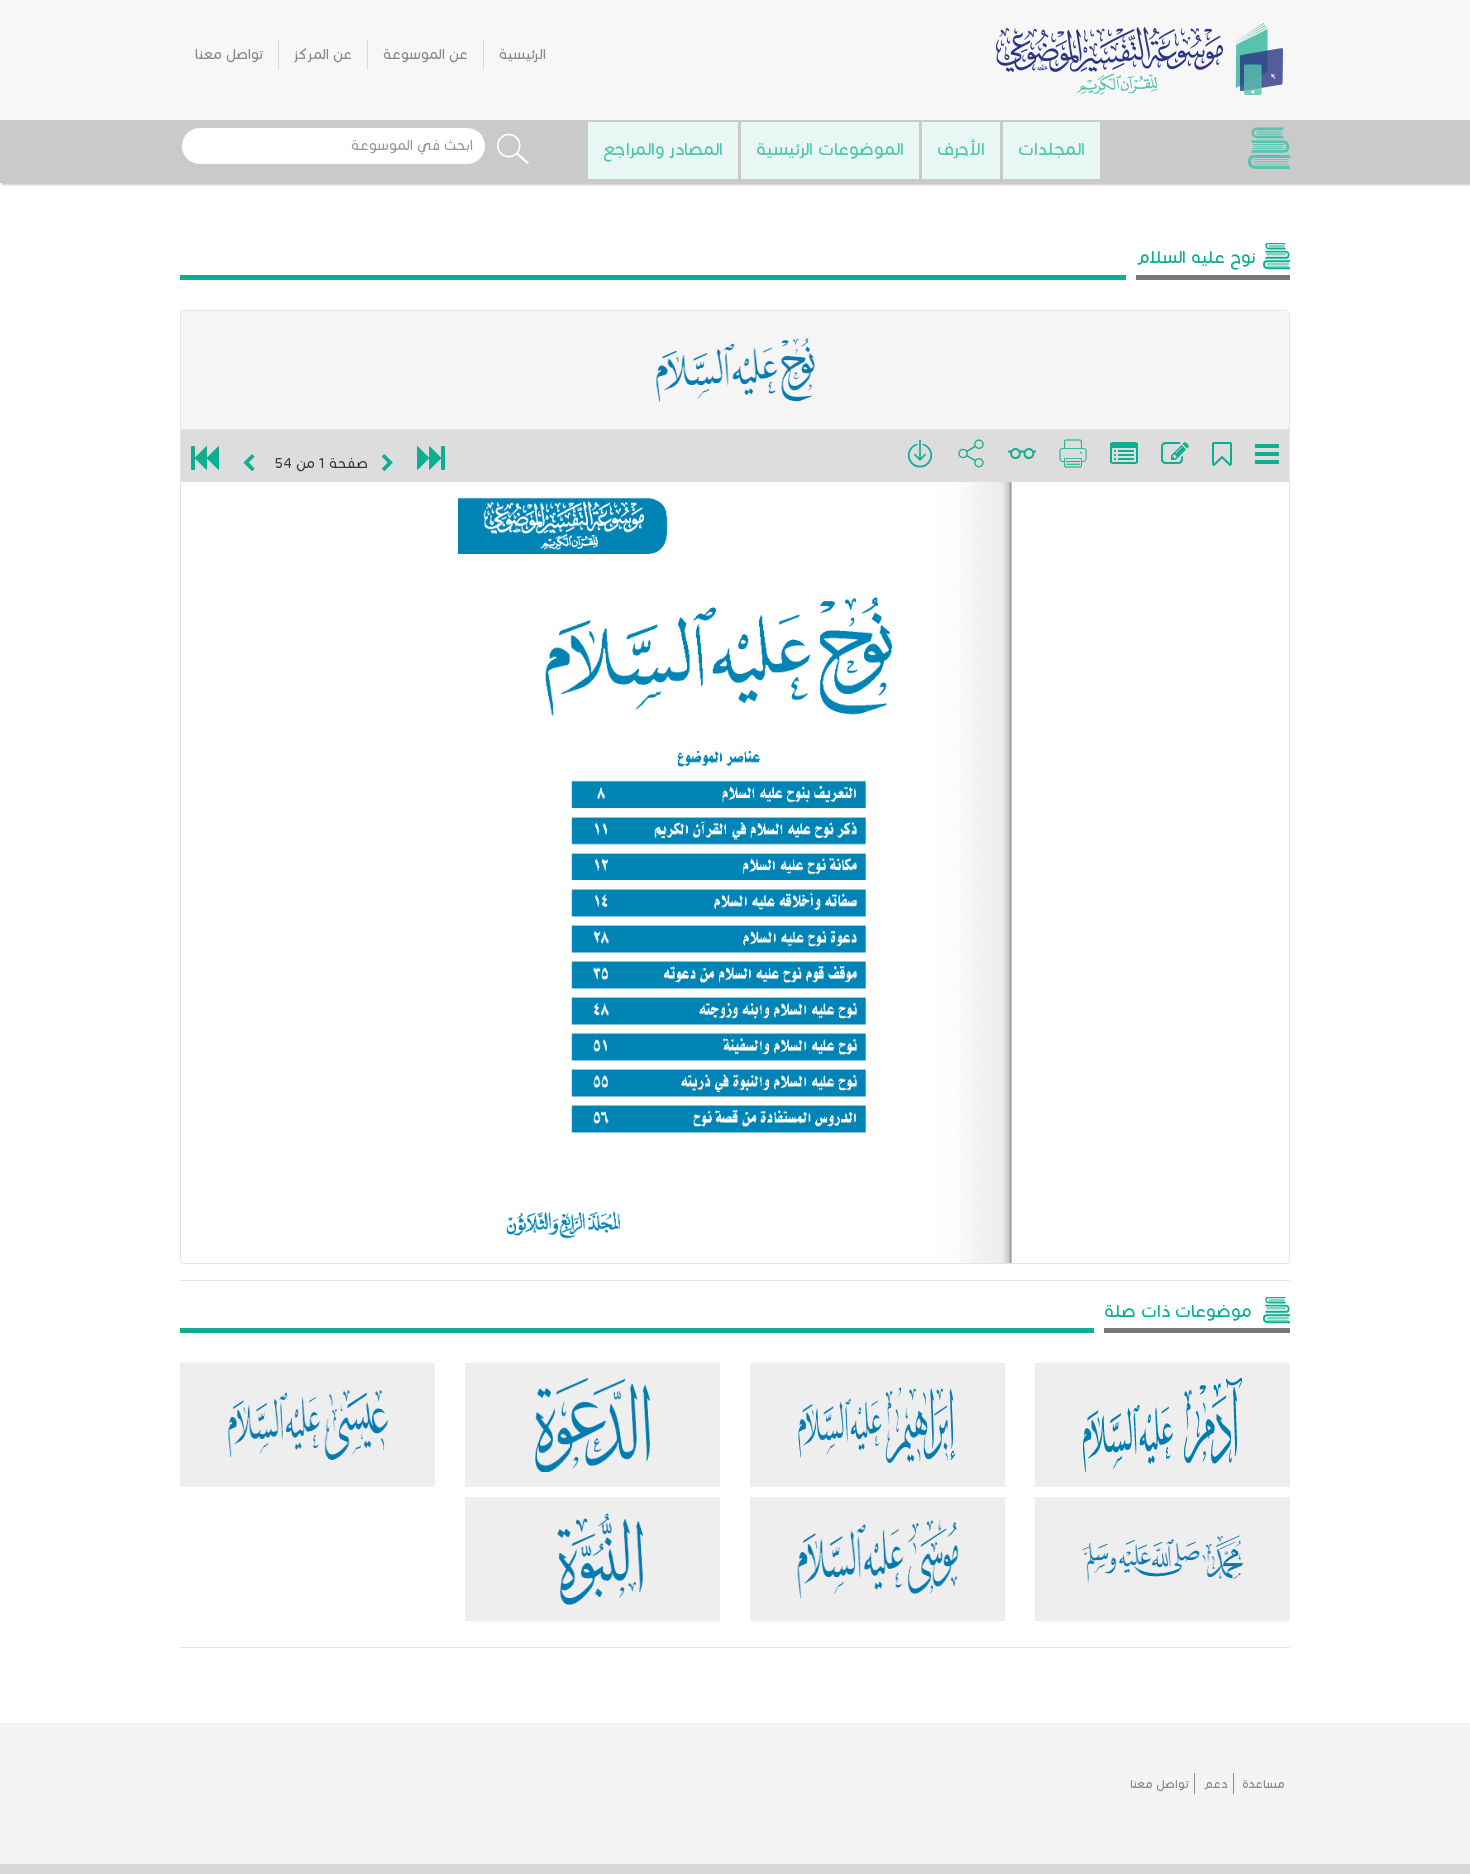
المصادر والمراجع (663, 149)
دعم (1215, 1783)
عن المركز (323, 54)
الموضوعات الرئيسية (830, 149)
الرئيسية (522, 54)
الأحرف (961, 149)
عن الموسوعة (425, 54)
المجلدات (1051, 149)
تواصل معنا (229, 54)
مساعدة (1263, 1783)
